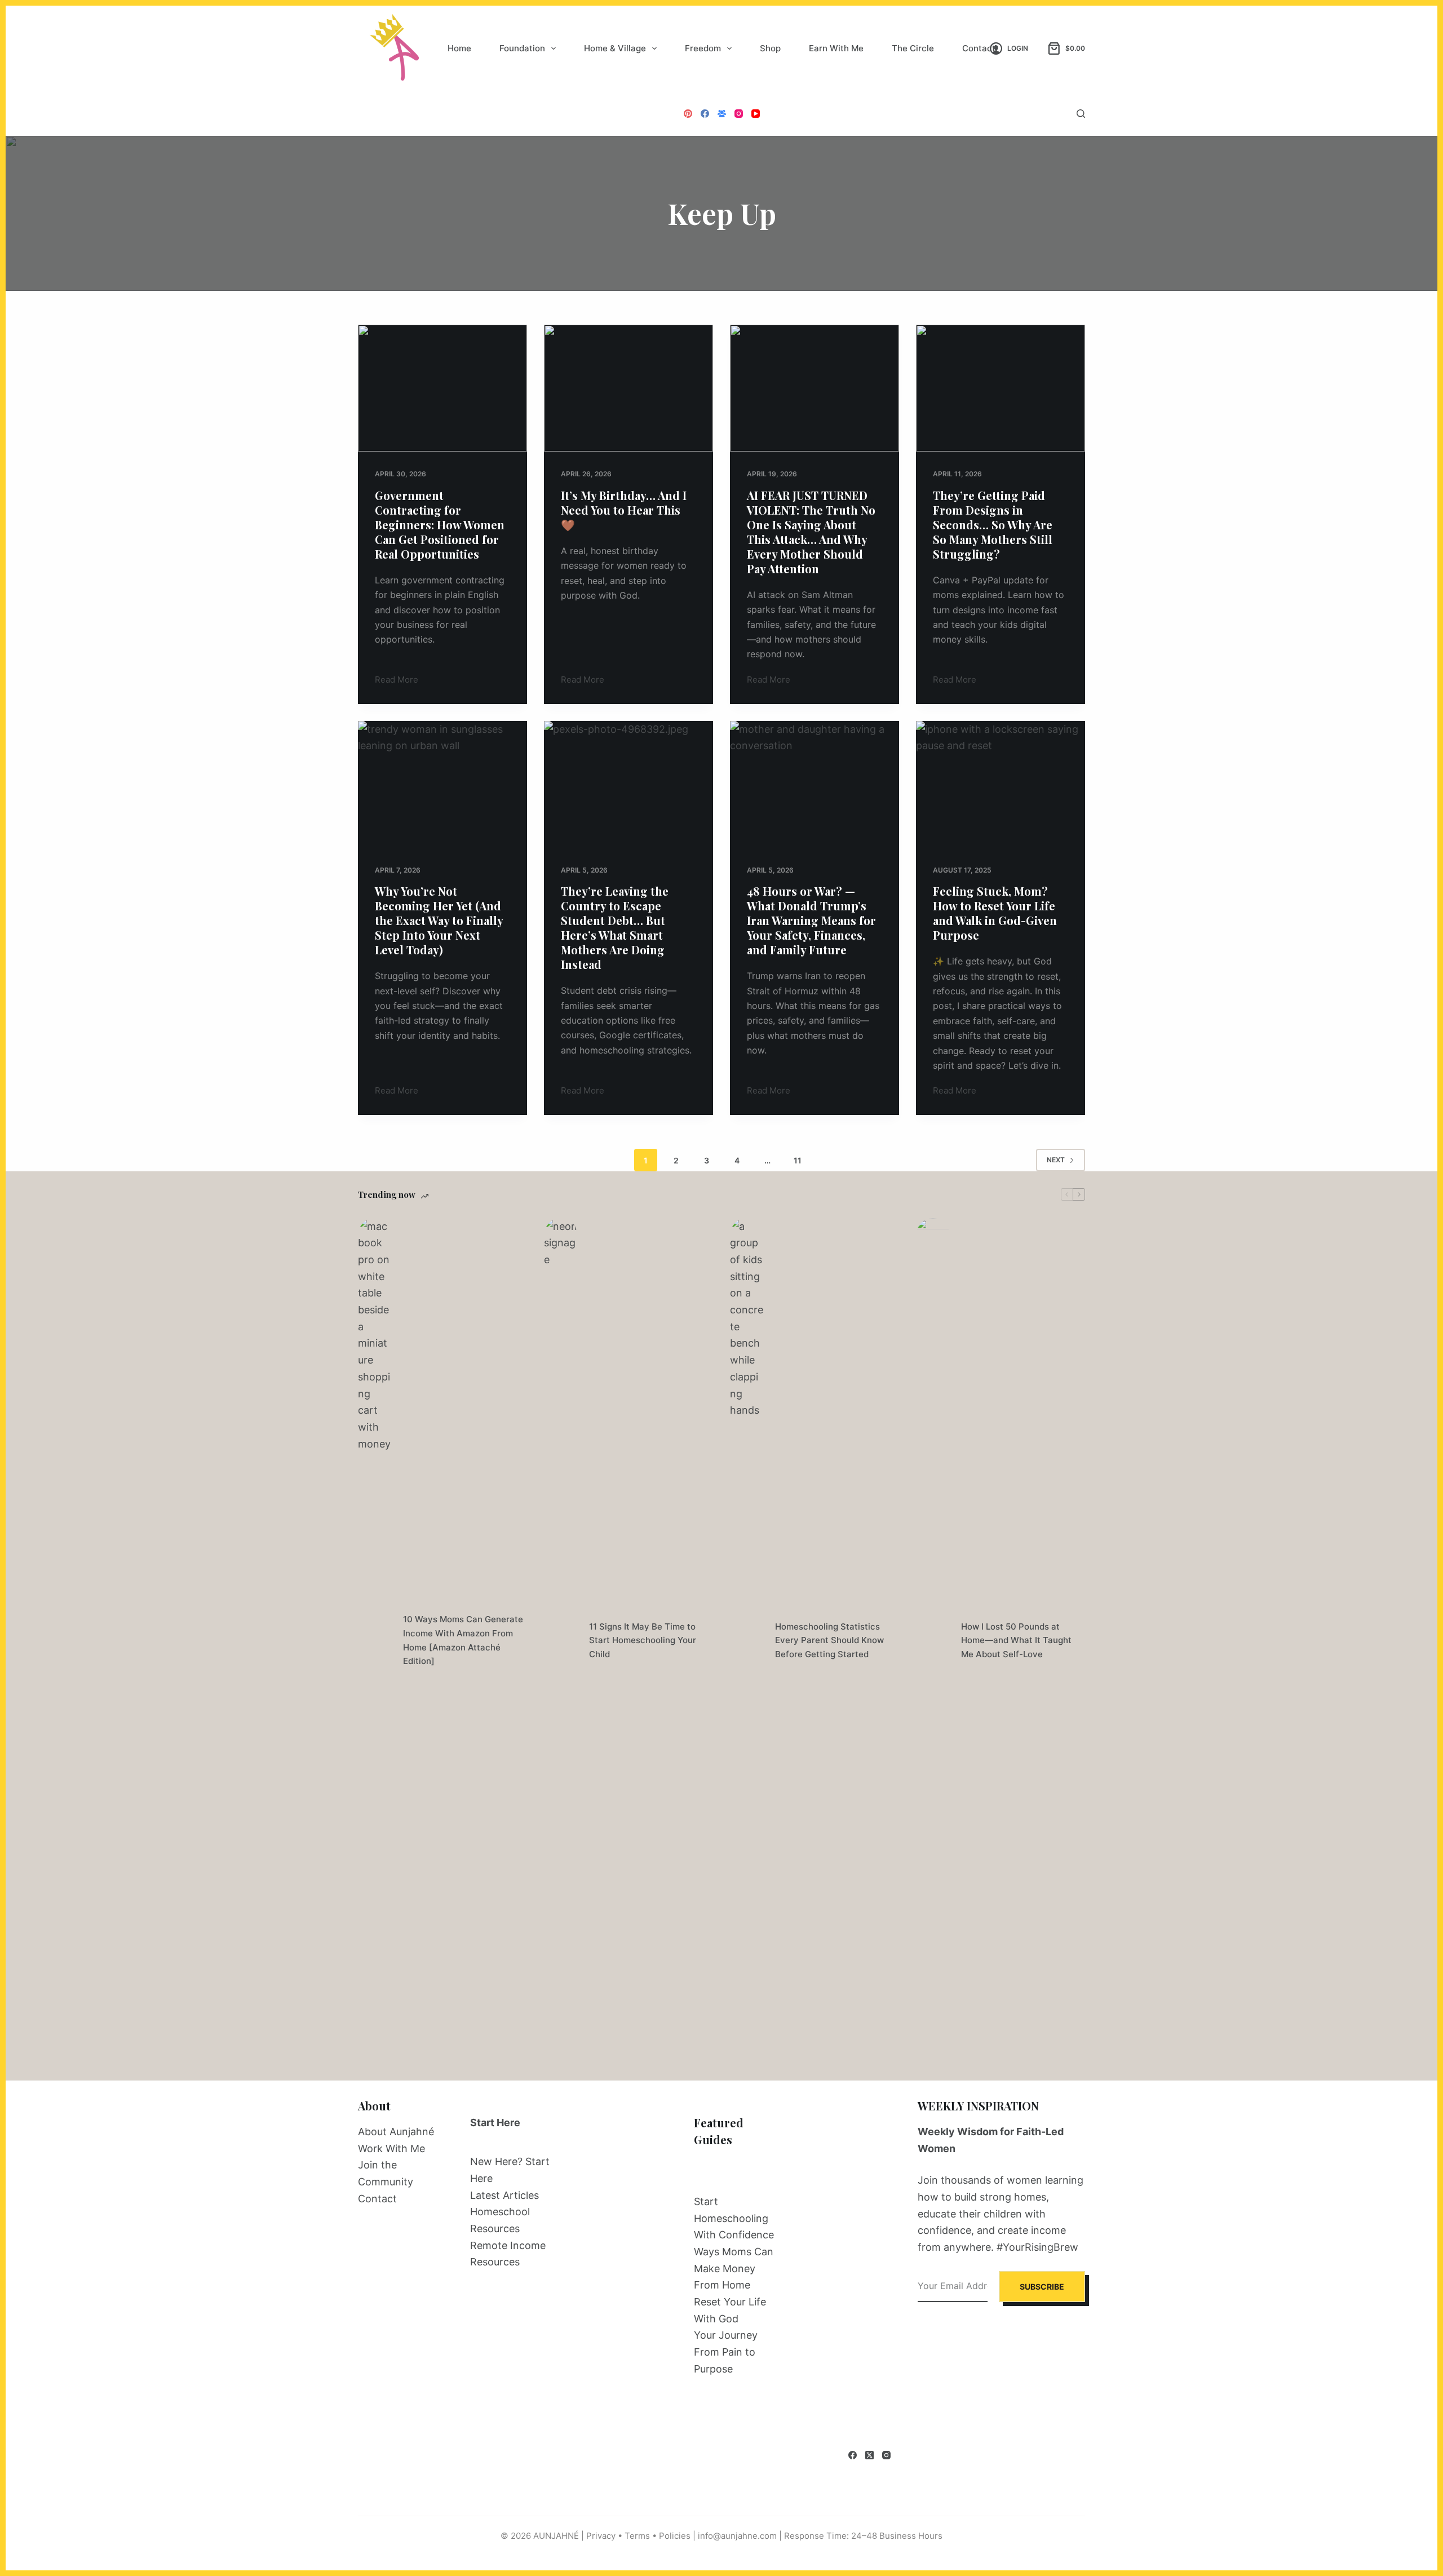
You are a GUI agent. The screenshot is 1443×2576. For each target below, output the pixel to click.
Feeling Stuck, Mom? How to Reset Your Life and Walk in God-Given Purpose (995, 913)
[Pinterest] (688, 114)
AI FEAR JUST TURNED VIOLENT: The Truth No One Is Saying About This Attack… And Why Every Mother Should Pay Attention (811, 532)
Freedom (703, 48)
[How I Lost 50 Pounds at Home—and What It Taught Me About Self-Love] (933, 1641)
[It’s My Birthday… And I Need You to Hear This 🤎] (628, 388)
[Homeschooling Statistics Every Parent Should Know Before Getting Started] (747, 1641)
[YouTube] (756, 114)
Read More (397, 681)
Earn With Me (836, 48)
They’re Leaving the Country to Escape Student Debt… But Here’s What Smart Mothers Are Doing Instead (615, 928)
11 (798, 1160)
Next (1056, 1160)
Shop (770, 48)
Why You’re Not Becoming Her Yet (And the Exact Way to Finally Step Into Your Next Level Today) (439, 920)
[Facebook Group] (722, 114)
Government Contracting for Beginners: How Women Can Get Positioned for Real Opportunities (440, 525)
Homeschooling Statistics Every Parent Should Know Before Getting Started (829, 1641)
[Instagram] (739, 114)
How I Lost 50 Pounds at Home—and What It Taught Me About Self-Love (1016, 1641)
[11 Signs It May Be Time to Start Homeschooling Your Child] (561, 1641)
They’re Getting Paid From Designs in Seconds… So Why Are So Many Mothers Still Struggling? (993, 525)
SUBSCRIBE (1042, 2287)
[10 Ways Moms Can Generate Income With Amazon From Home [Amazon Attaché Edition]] (375, 1641)
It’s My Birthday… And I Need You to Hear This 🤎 (624, 510)
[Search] (1081, 114)
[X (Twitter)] (869, 2455)
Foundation (522, 48)
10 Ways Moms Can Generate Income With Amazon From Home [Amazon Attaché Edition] (463, 1640)
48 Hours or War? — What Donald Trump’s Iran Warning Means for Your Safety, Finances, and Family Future (811, 920)
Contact (979, 48)
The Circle (913, 48)
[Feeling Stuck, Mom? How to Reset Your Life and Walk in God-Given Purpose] (1001, 784)
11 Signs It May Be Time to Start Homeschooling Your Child (643, 1641)
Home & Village (615, 48)
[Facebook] (705, 114)
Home (459, 48)
